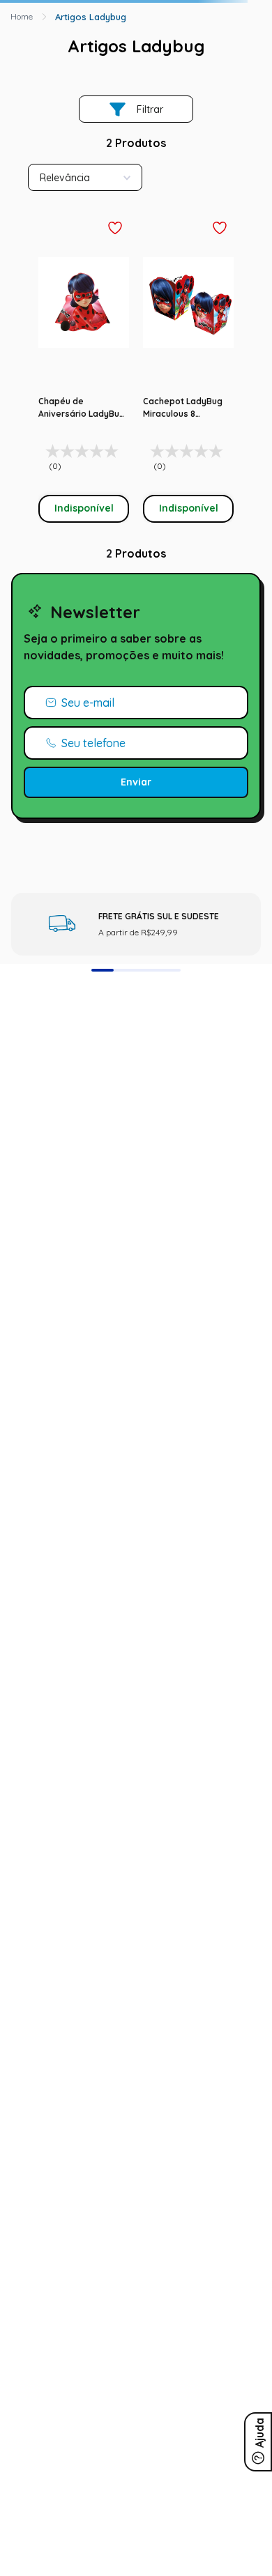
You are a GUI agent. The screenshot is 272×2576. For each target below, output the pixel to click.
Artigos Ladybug (91, 17)
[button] (103, 970)
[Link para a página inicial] (22, 17)
